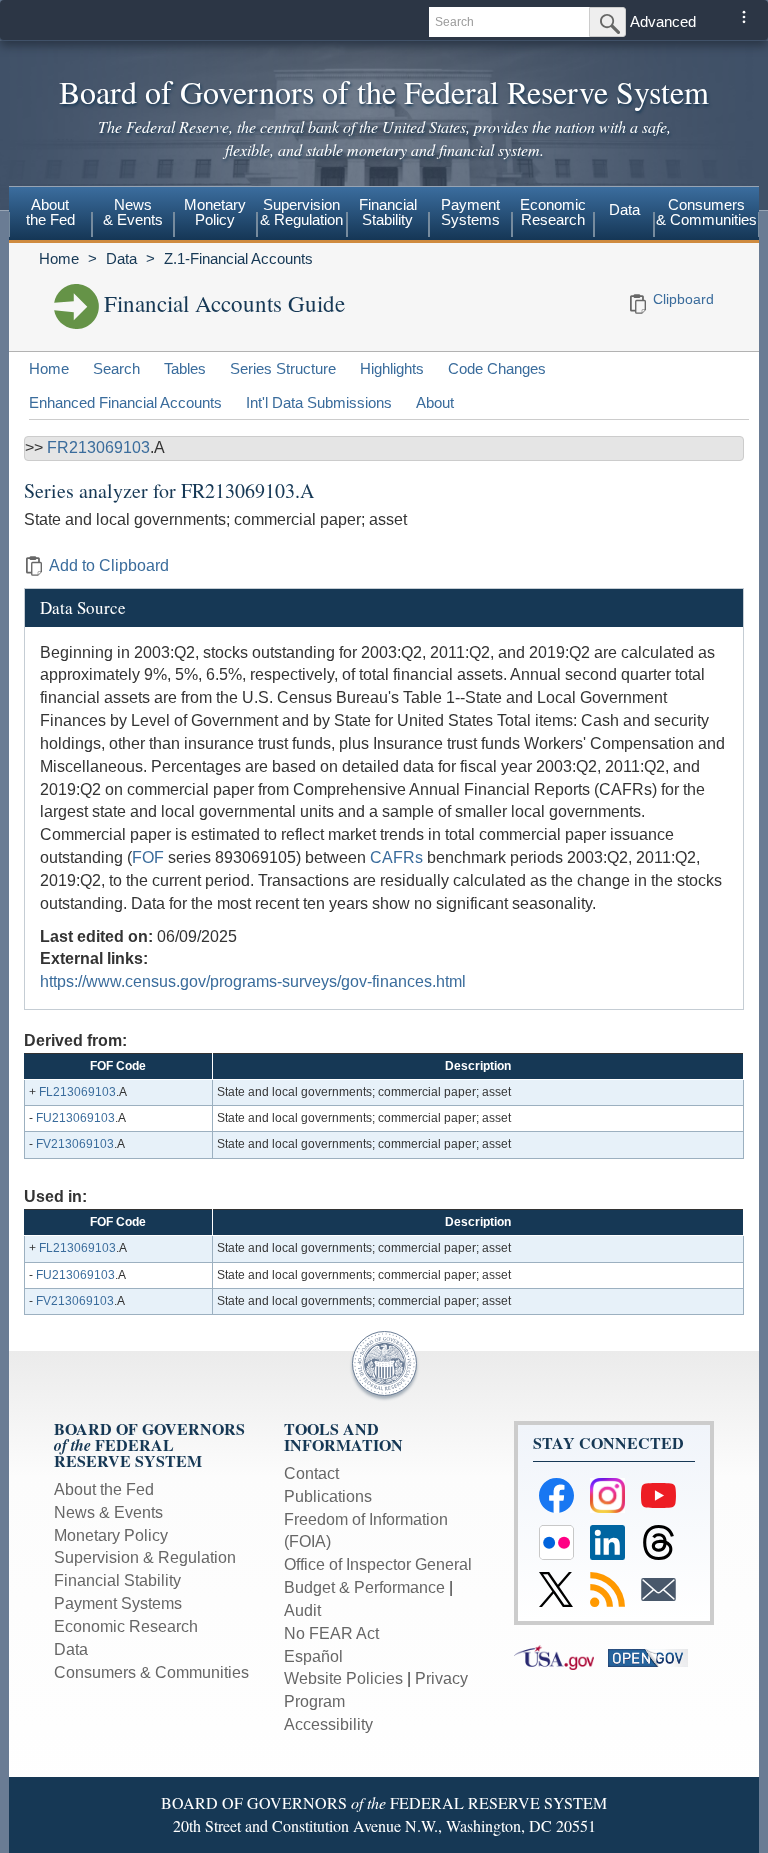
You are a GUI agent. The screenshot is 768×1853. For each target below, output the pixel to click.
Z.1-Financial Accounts (238, 258)
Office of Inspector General (378, 1564)
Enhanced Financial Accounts (125, 402)
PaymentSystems (470, 212)
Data (624, 209)
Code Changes (497, 368)
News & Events (108, 1512)
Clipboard (683, 299)
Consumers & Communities (706, 212)
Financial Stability (117, 1580)
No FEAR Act (331, 1633)
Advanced (663, 21)
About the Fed (104, 1489)
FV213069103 (75, 1144)
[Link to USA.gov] (561, 1656)
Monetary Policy (111, 1535)
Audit (302, 1610)
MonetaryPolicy (215, 212)
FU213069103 (75, 1118)
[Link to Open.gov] (653, 1656)
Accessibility (328, 1724)
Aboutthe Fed (50, 212)
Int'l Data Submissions (319, 402)
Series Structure (283, 368)
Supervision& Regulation (301, 212)
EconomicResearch (553, 212)
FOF (148, 857)
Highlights (392, 368)
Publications (328, 1496)
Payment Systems (118, 1603)
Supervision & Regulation (145, 1557)
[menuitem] (50, 215)
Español (313, 1656)
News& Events (133, 212)
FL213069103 (77, 1092)
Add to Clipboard (109, 565)
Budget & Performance (364, 1587)
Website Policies (343, 1678)
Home (59, 258)
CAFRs (396, 857)
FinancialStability (388, 212)
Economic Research (126, 1626)
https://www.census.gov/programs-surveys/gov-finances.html (253, 981)
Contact (311, 1473)
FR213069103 (98, 447)
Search (116, 368)
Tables (185, 368)
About (435, 402)
